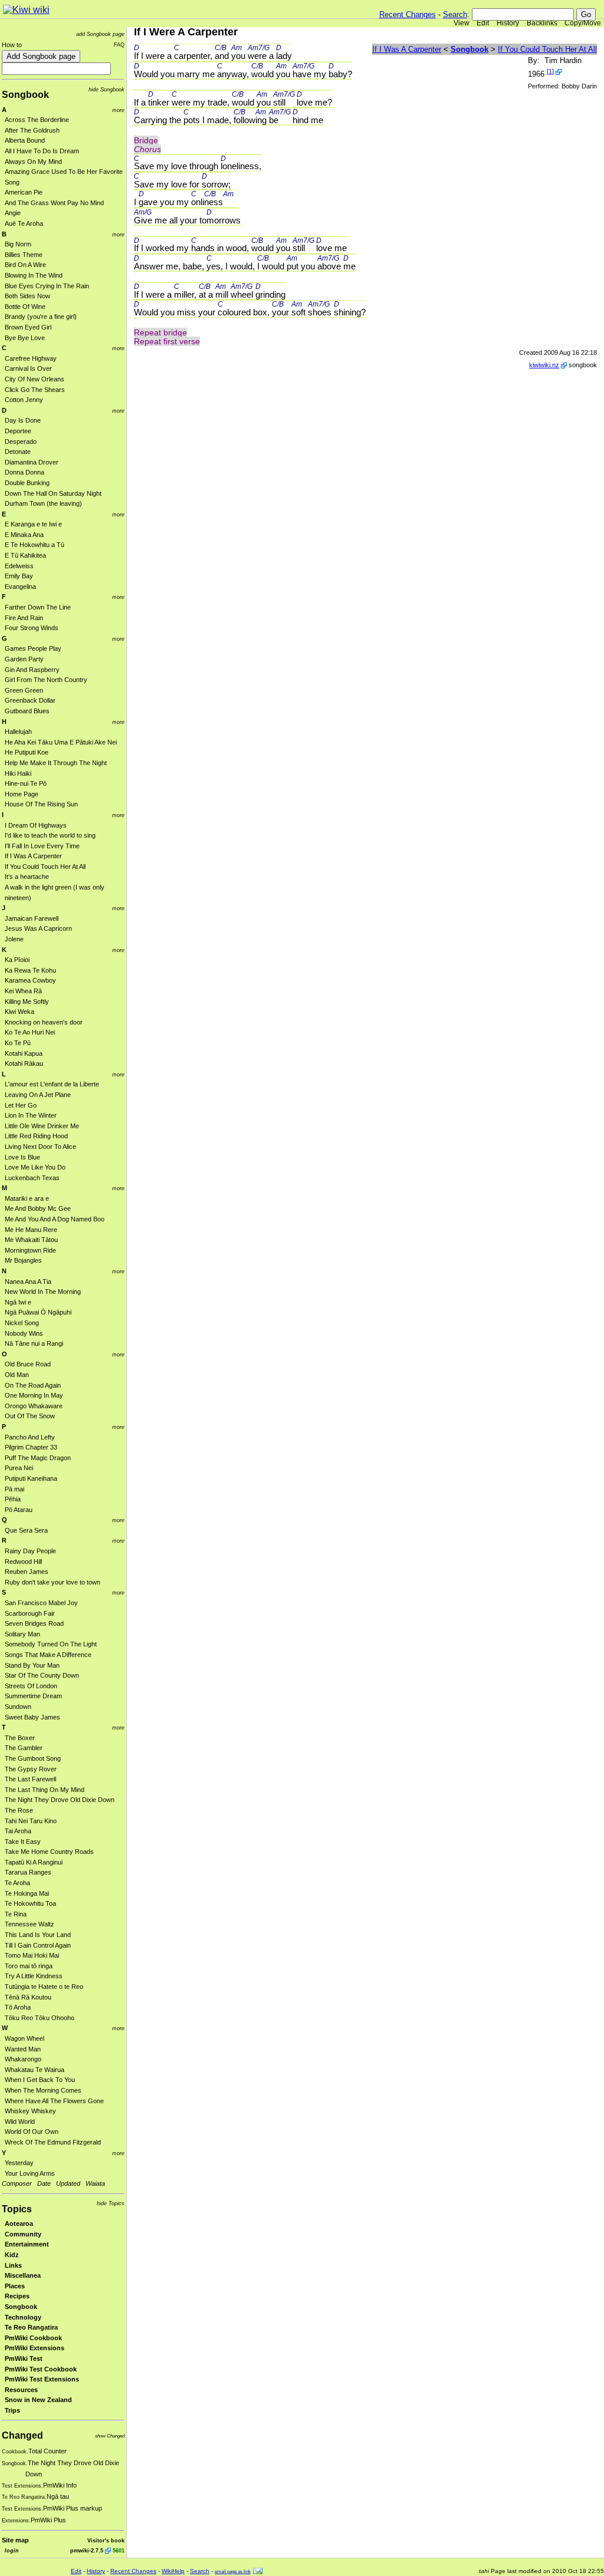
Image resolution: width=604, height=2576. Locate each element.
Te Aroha (17, 1883)
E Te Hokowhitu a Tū (35, 545)
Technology (23, 2317)
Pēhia (13, 1499)
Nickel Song (22, 1323)
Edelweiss (19, 566)
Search (455, 14)
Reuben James (27, 1572)
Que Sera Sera (26, 1530)
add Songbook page (100, 34)
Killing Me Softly (27, 1002)
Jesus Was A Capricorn (38, 928)
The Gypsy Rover (31, 1769)
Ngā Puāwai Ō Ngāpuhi (38, 1312)
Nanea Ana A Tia (28, 1282)
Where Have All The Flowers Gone (54, 2101)
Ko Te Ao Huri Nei (30, 1032)
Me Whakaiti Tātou (31, 1240)
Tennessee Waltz (29, 1924)
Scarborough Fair (30, 1613)
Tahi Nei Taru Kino (31, 1821)
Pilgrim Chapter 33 (31, 1447)
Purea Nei (19, 1468)
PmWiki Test (24, 2358)
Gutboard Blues (27, 711)
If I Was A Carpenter (33, 856)
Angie (13, 213)
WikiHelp (173, 2571)
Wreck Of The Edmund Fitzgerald (53, 2142)
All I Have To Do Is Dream (42, 151)
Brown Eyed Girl (28, 327)
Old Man (17, 1375)
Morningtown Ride (30, 1250)
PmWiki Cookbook (33, 2338)
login (12, 2550)
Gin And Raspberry (32, 670)
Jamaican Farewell (32, 918)
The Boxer (20, 1738)
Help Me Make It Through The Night (56, 763)
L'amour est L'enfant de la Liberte (52, 1084)
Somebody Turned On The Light (51, 1644)
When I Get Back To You (40, 2080)
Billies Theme (24, 255)
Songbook (25, 95)
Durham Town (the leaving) (43, 503)
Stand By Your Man (32, 1665)
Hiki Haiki (18, 773)
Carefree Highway (31, 358)
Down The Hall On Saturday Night (53, 493)
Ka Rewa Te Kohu (30, 970)
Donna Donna (24, 472)
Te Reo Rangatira (31, 2327)
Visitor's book (106, 2540)
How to (12, 45)
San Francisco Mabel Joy (41, 1603)
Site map (15, 2540)
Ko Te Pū (18, 1043)
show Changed (110, 2436)
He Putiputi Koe (27, 752)
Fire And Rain (24, 618)
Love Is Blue (22, 1157)
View (462, 23)
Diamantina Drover (32, 462)
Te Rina (16, 1914)
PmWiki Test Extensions (42, 2379)
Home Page (22, 794)
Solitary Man (22, 1634)
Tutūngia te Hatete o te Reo (44, 1987)
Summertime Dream (33, 1696)
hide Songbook (106, 89)
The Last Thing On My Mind (45, 1790)
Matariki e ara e (27, 1198)
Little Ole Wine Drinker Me (42, 1126)
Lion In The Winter (31, 1115)
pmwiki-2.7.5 (87, 2550)
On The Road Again (33, 1385)
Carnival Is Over (28, 368)
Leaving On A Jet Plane (38, 1095)
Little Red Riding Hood (36, 1136)
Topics (17, 2209)
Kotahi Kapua (24, 1053)
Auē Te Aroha (24, 223)
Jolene (14, 939)
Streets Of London (31, 1686)
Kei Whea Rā (23, 991)
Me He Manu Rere (31, 1230)
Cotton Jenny (24, 400)
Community (23, 2234)
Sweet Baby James (32, 1717)
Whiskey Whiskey (30, 2111)
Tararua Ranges (28, 1872)
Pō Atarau (19, 1510)
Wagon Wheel (24, 2038)
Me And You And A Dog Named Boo (55, 1219)
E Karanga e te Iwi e (33, 524)
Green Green (24, 690)
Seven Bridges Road (34, 1623)
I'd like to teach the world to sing (50, 835)
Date (44, 2183)
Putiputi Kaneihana (31, 1478)
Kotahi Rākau (24, 1063)
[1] (550, 71)
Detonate (18, 452)
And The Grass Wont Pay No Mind (54, 203)
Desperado (21, 442)
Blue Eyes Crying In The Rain (47, 286)
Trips (12, 2410)
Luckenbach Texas (32, 1178)
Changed (22, 2435)
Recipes (17, 2296)
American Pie (24, 192)
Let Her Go (21, 1105)
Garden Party (24, 659)
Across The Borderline (37, 120)
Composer (17, 2183)
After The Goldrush (32, 130)
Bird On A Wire (25, 265)
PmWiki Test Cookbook (41, 2369)
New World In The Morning (43, 1292)
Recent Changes (408, 14)
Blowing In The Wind (34, 275)
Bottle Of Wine (25, 307)
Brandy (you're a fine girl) (41, 317)
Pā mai (14, 1489)
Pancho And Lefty (30, 1437)
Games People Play (33, 648)
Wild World (20, 2122)
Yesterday (19, 2163)
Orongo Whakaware (34, 1406)
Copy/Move (583, 23)
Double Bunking (27, 483)
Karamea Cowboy (30, 980)
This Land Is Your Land (38, 1935)
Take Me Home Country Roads (49, 1852)
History (508, 23)
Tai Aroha (18, 1831)
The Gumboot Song (33, 1758)
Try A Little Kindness (34, 1976)
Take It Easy (23, 1842)
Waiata (95, 2183)
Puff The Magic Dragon (38, 1458)
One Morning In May (34, 1395)
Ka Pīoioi (17, 960)
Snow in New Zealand (38, 2400)
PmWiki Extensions (35, 2348)
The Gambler (24, 1748)
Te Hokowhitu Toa (30, 1903)
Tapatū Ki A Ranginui (34, 1862)
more (118, 110)
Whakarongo (23, 2059)
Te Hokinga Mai (27, 1893)
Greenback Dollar (30, 700)
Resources (21, 2390)
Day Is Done (23, 420)
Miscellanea (23, 2275)
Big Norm (18, 244)
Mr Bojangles (23, 1260)
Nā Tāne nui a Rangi (34, 1343)
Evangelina (20, 587)
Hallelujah (18, 732)
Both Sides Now (27, 296)
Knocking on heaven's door (44, 1022)
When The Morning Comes (43, 2090)
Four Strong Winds (32, 628)
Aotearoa (19, 2223)
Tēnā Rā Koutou (28, 1997)
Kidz (12, 2255)
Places (15, 2286)
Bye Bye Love (25, 338)
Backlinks (542, 23)
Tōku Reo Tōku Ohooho (40, 2018)
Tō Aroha (18, 2007)
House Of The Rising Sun (41, 804)
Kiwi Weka (19, 1012)
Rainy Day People (30, 1551)
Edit (483, 23)
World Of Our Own (32, 2132)
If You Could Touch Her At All (45, 867)
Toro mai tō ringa (29, 1966)
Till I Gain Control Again (38, 1945)
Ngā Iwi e (18, 1302)
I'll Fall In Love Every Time (42, 846)
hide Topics (111, 2203)
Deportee (18, 431)
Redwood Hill (23, 1562)
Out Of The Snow (30, 1416)
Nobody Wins (24, 1333)
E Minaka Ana (24, 535)
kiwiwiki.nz (544, 365)
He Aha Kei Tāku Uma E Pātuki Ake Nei (61, 742)
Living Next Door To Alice (40, 1147)
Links (13, 2265)
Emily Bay (19, 576)
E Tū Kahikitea (25, 555)
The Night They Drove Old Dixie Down (60, 1800)
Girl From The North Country (46, 680)
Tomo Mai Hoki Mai (32, 1955)
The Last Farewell (30, 1779)
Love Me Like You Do (35, 1167)
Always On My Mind (33, 162)
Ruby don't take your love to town (52, 1582)
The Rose (19, 1810)
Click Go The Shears (35, 390)
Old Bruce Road (28, 1364)
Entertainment (27, 2244)
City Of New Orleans (35, 379)
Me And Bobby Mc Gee (38, 1208)
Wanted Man (23, 2049)
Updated (68, 2183)
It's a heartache (27, 877)
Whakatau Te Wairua (35, 2070)
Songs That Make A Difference (48, 1655)
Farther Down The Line (38, 607)
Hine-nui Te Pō (26, 783)
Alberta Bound (25, 140)
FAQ (119, 45)
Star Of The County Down (42, 1675)
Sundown (18, 1707)
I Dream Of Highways (36, 825)
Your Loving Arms (30, 2173)
